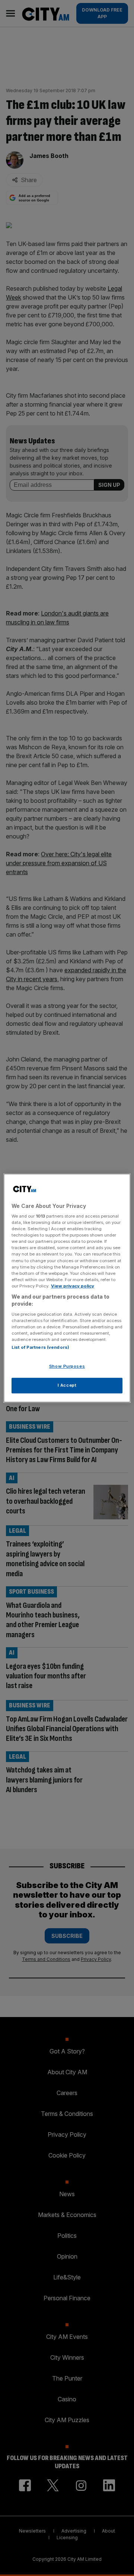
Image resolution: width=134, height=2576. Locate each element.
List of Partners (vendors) (40, 1348)
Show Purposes (67, 1367)
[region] (67, 1288)
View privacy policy (73, 1286)
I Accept (67, 1385)
